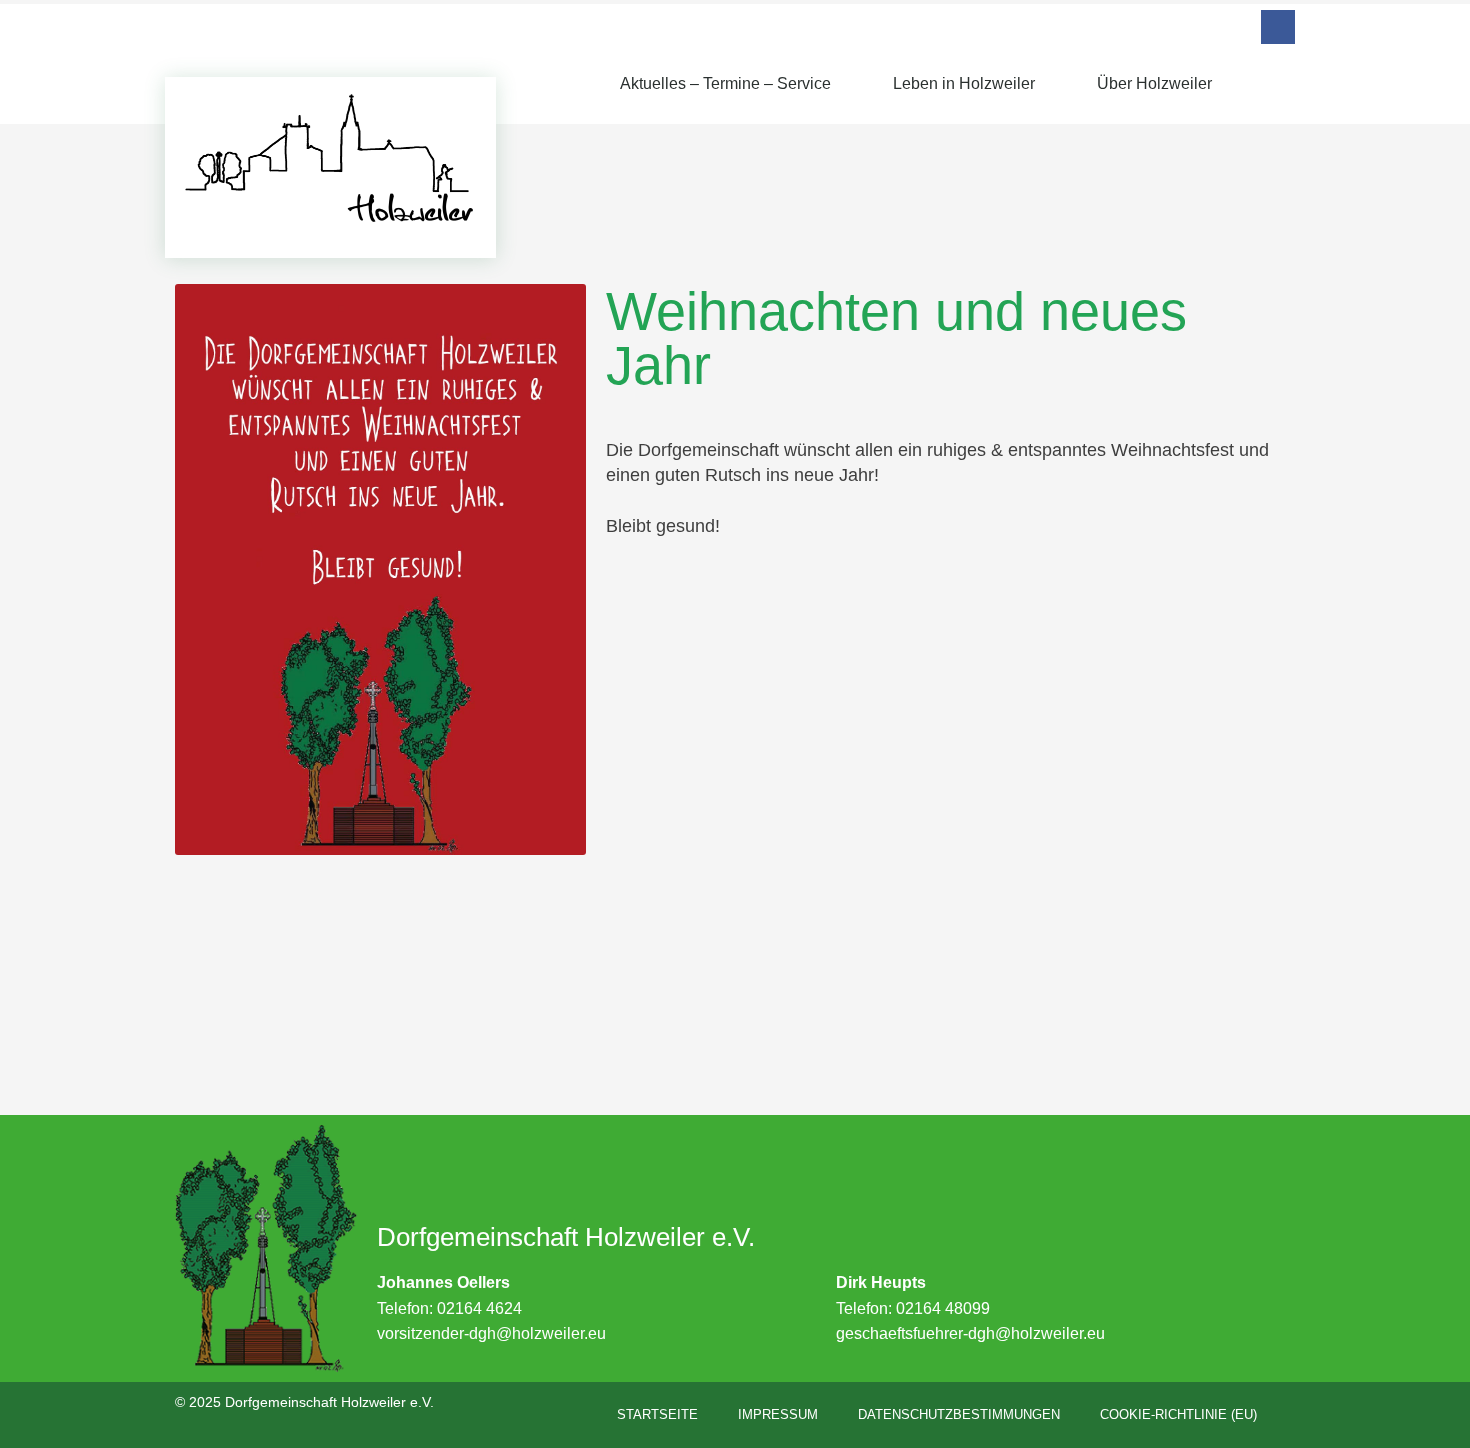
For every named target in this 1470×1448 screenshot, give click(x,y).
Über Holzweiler (1154, 83)
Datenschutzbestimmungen (959, 1414)
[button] (1277, 83)
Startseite (657, 1414)
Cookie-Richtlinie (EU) (1178, 1414)
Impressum (778, 1414)
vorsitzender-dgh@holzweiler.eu (491, 1333)
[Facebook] (1278, 27)
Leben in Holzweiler (964, 83)
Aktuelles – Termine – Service (725, 83)
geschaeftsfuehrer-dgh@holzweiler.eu (970, 1333)
